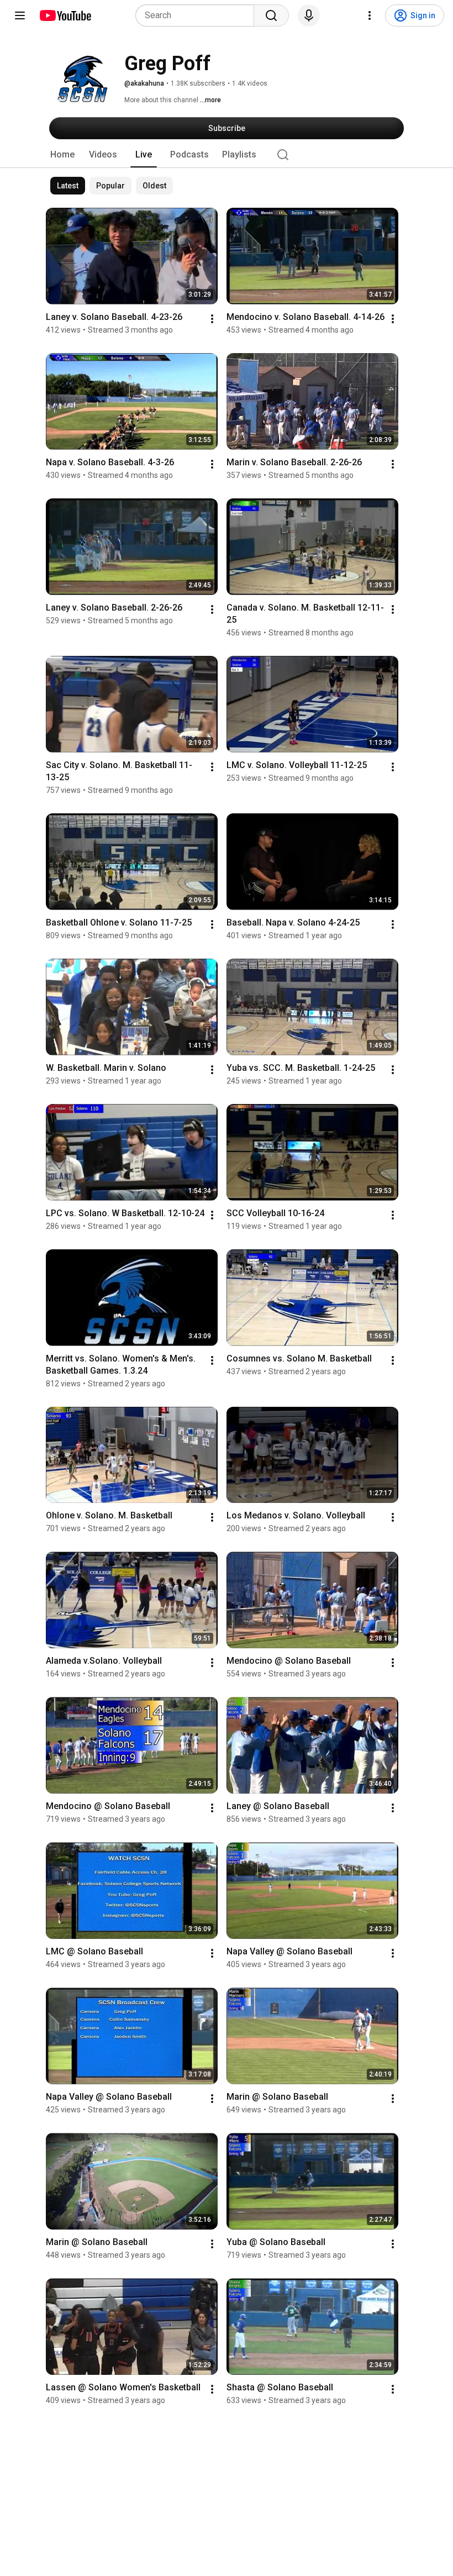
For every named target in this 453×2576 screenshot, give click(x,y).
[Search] (271, 15)
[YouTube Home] (65, 15)
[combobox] (198, 15)
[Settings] (370, 15)
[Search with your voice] (309, 15)
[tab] (62, 155)
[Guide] (20, 15)
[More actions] (212, 319)
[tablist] (227, 155)
